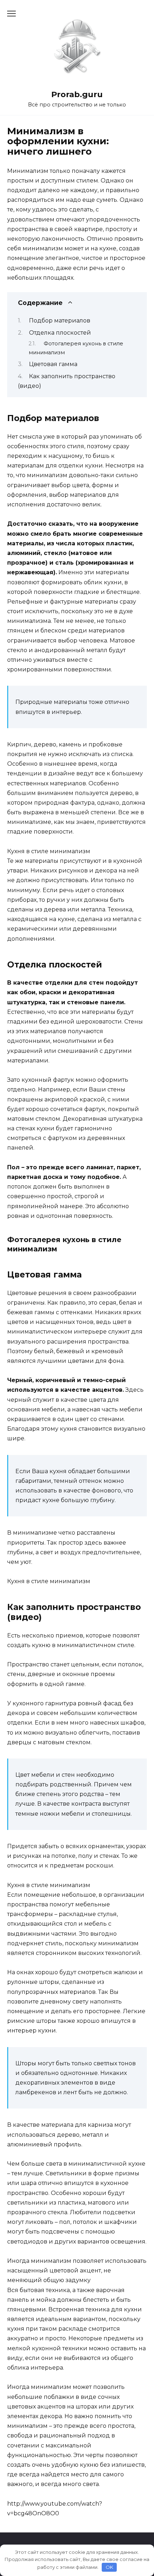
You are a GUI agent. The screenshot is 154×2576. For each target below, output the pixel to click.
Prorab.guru (77, 94)
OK (109, 2567)
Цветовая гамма (53, 364)
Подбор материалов (60, 321)
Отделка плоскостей (60, 333)
